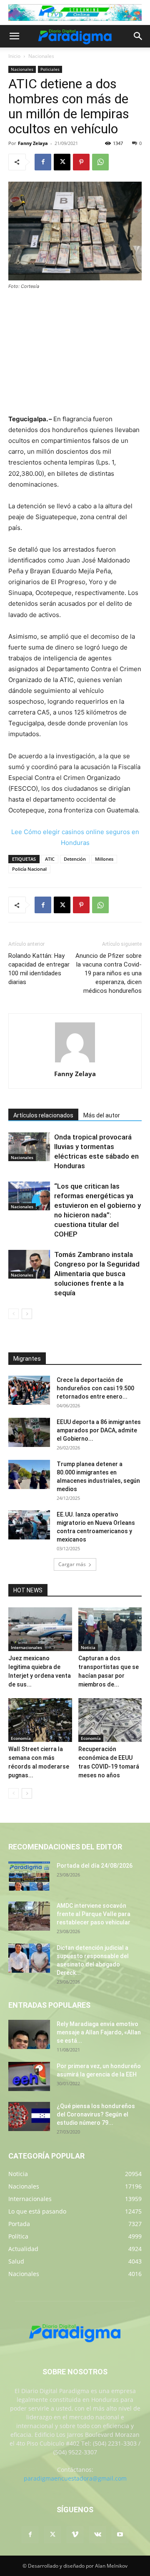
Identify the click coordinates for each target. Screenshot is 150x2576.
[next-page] (27, 1314)
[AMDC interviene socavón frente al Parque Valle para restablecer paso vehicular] (29, 1916)
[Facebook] (43, 162)
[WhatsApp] (100, 162)
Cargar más (72, 1564)
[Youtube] (120, 2535)
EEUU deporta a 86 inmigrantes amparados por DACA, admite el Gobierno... (99, 1430)
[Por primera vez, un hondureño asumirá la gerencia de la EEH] (29, 2076)
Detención (75, 859)
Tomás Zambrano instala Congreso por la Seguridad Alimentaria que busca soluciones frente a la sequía (97, 1274)
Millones (104, 859)
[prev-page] (14, 1314)
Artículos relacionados (43, 1115)
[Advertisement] (75, 353)
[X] (62, 162)
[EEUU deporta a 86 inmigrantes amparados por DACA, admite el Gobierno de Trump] (29, 1432)
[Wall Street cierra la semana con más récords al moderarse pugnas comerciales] (40, 1720)
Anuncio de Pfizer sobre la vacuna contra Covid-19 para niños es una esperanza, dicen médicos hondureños (109, 973)
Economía (21, 1738)
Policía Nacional (29, 869)
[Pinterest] (81, 162)
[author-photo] (75, 1062)
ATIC (50, 859)
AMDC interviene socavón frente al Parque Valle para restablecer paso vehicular (94, 1914)
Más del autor (102, 1115)
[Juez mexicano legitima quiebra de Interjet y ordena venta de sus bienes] (40, 1629)
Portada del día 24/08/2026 (95, 1866)
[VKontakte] (97, 2535)
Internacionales (26, 1647)
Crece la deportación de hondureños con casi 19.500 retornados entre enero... (95, 1388)
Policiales (50, 69)
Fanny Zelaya (33, 143)
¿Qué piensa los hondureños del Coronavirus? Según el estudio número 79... (96, 2114)
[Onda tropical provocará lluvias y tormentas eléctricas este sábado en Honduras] (29, 1147)
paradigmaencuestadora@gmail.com (75, 2478)
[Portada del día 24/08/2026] (29, 1876)
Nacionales (41, 56)
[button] (14, 36)
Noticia (88, 1647)
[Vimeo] (75, 2535)
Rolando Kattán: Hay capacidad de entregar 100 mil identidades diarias (39, 969)
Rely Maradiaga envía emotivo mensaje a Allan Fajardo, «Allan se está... (99, 2032)
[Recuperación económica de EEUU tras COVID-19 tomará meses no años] (110, 1720)
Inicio (14, 56)
